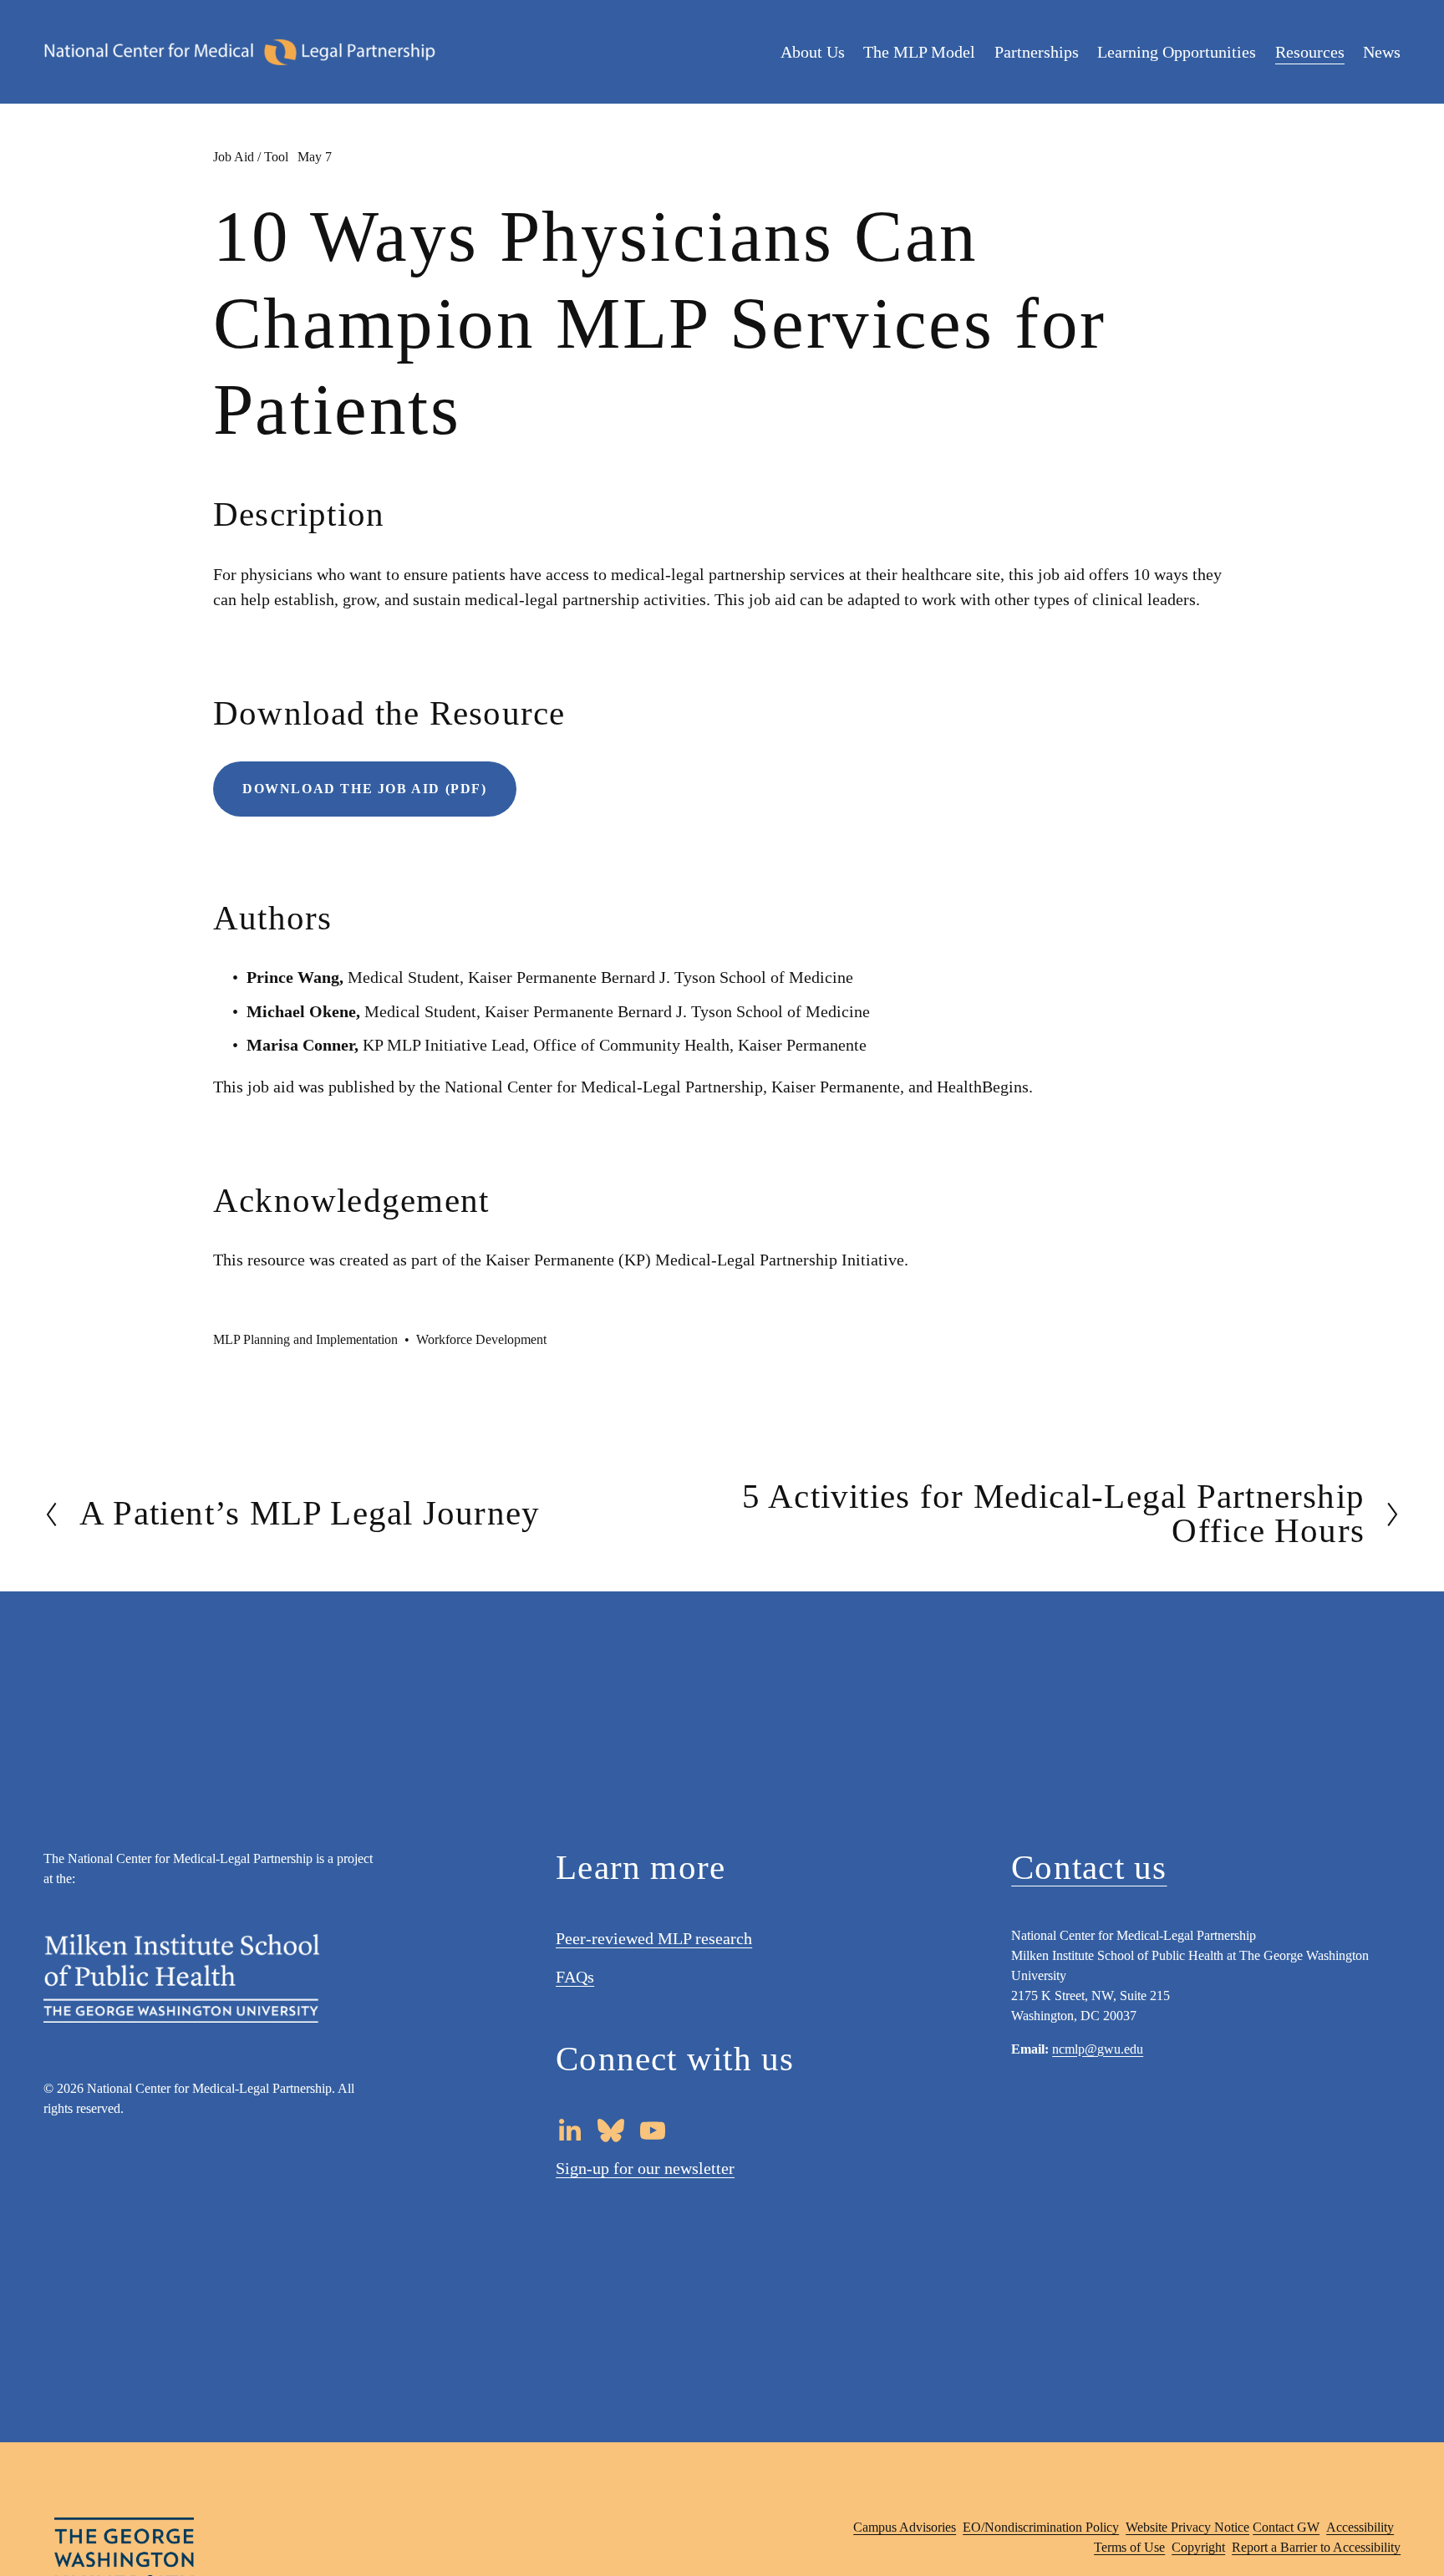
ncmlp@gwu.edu (1098, 2049)
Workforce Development (481, 1339)
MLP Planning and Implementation (305, 1339)
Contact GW (1286, 2527)
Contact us (1089, 1868)
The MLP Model (919, 52)
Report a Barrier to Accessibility (1316, 2547)
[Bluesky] (611, 2131)
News (1382, 52)
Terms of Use (1129, 2547)
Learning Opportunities (1177, 52)
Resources (1310, 52)
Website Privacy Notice (1187, 2527)
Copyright (1198, 2547)
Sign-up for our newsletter (645, 2168)
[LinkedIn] (569, 2131)
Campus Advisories (905, 2527)
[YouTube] (653, 2131)
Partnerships (1037, 52)
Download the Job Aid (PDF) (365, 789)
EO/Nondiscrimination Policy (1041, 2527)
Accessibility (1360, 2527)
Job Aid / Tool (251, 157)
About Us (813, 52)
